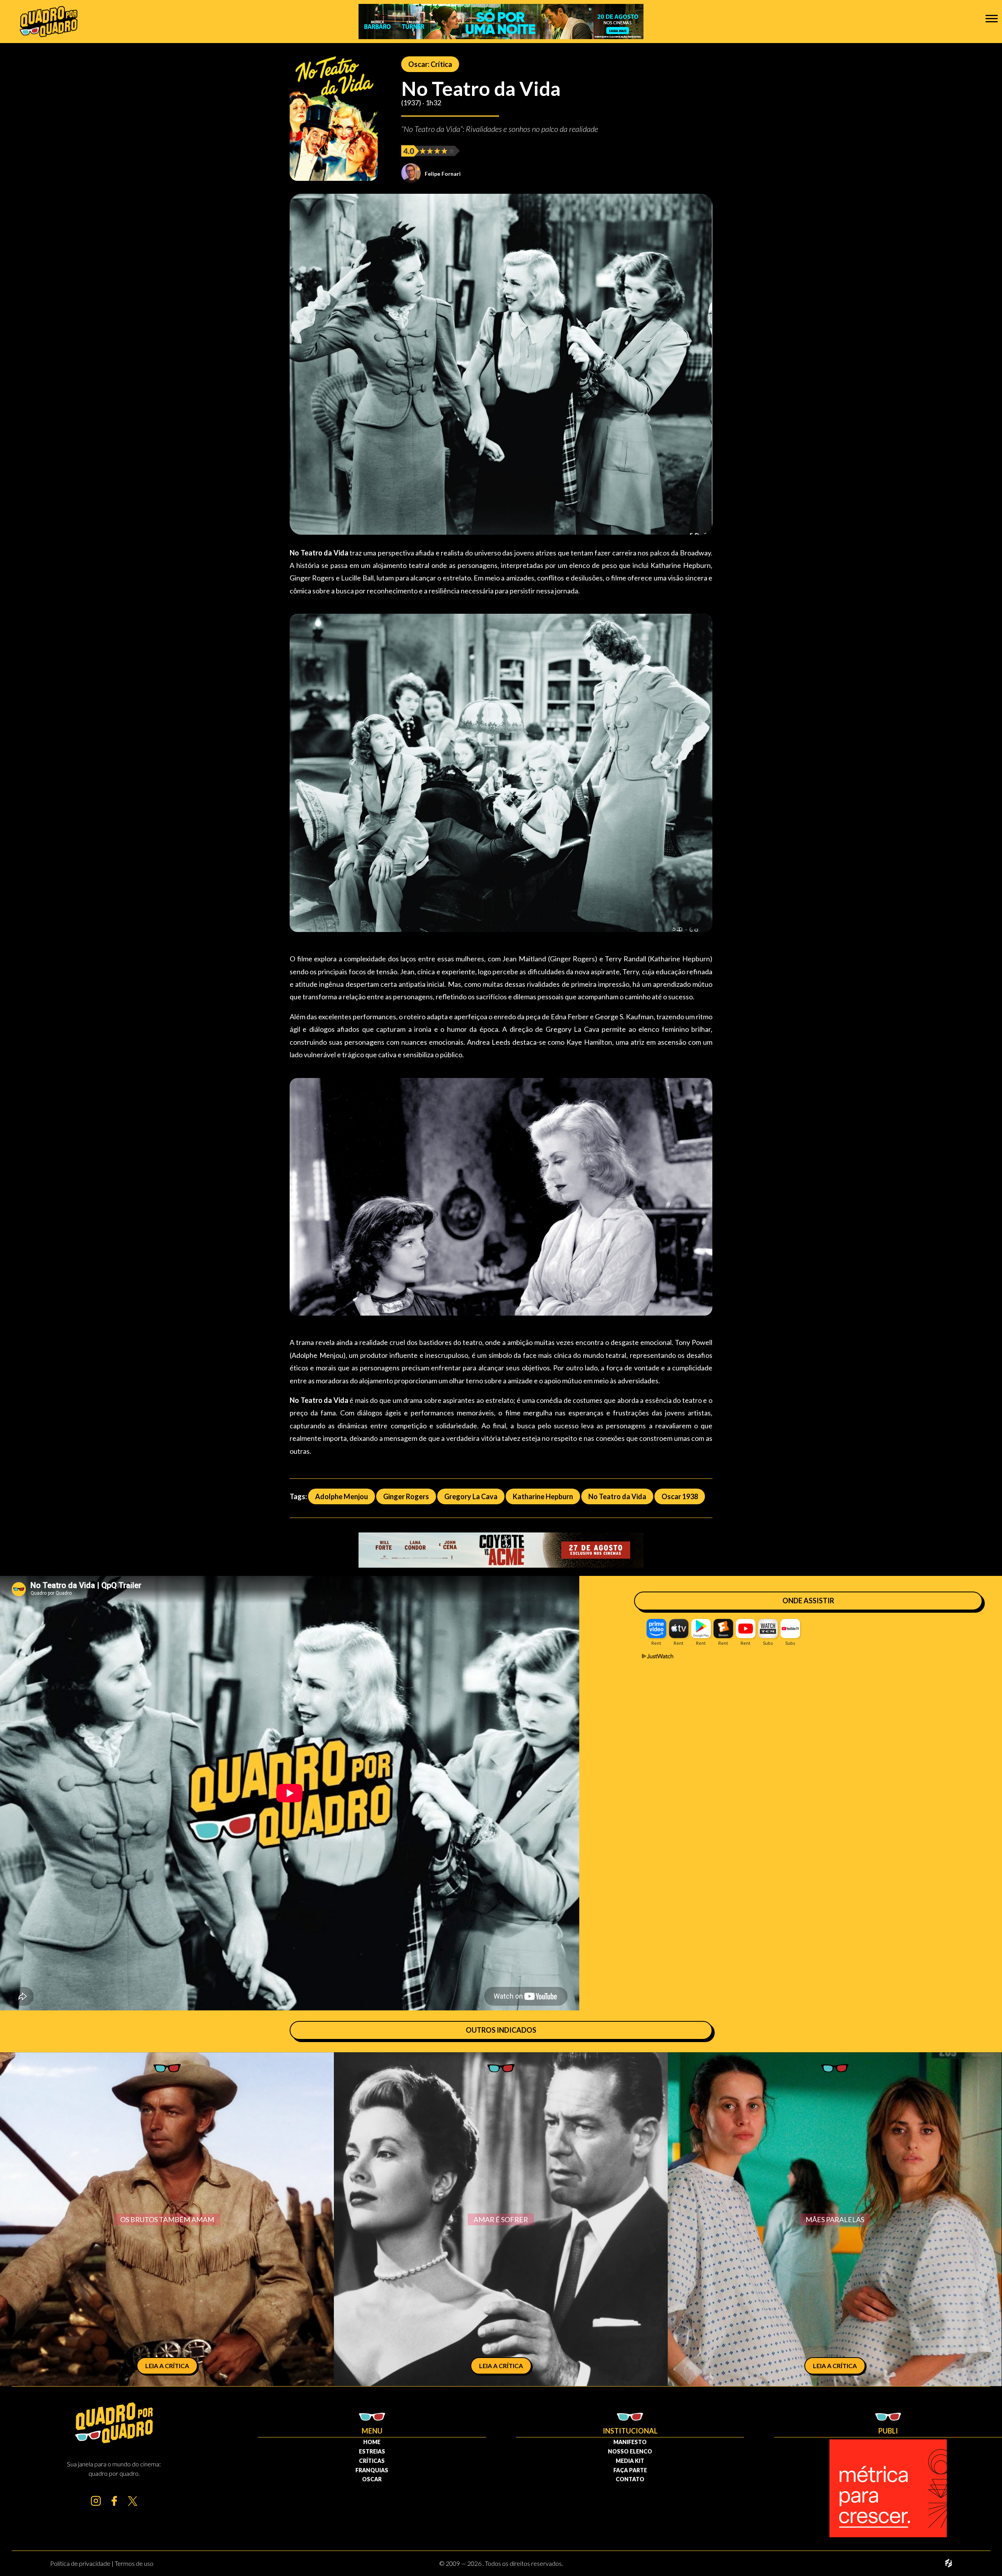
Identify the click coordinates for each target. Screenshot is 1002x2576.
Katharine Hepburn (543, 1496)
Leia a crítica (167, 2366)
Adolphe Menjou (342, 1496)
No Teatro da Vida (617, 1496)
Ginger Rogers (406, 1496)
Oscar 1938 (680, 1496)
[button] (992, 18)
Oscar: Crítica (430, 64)
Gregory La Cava (471, 1496)
